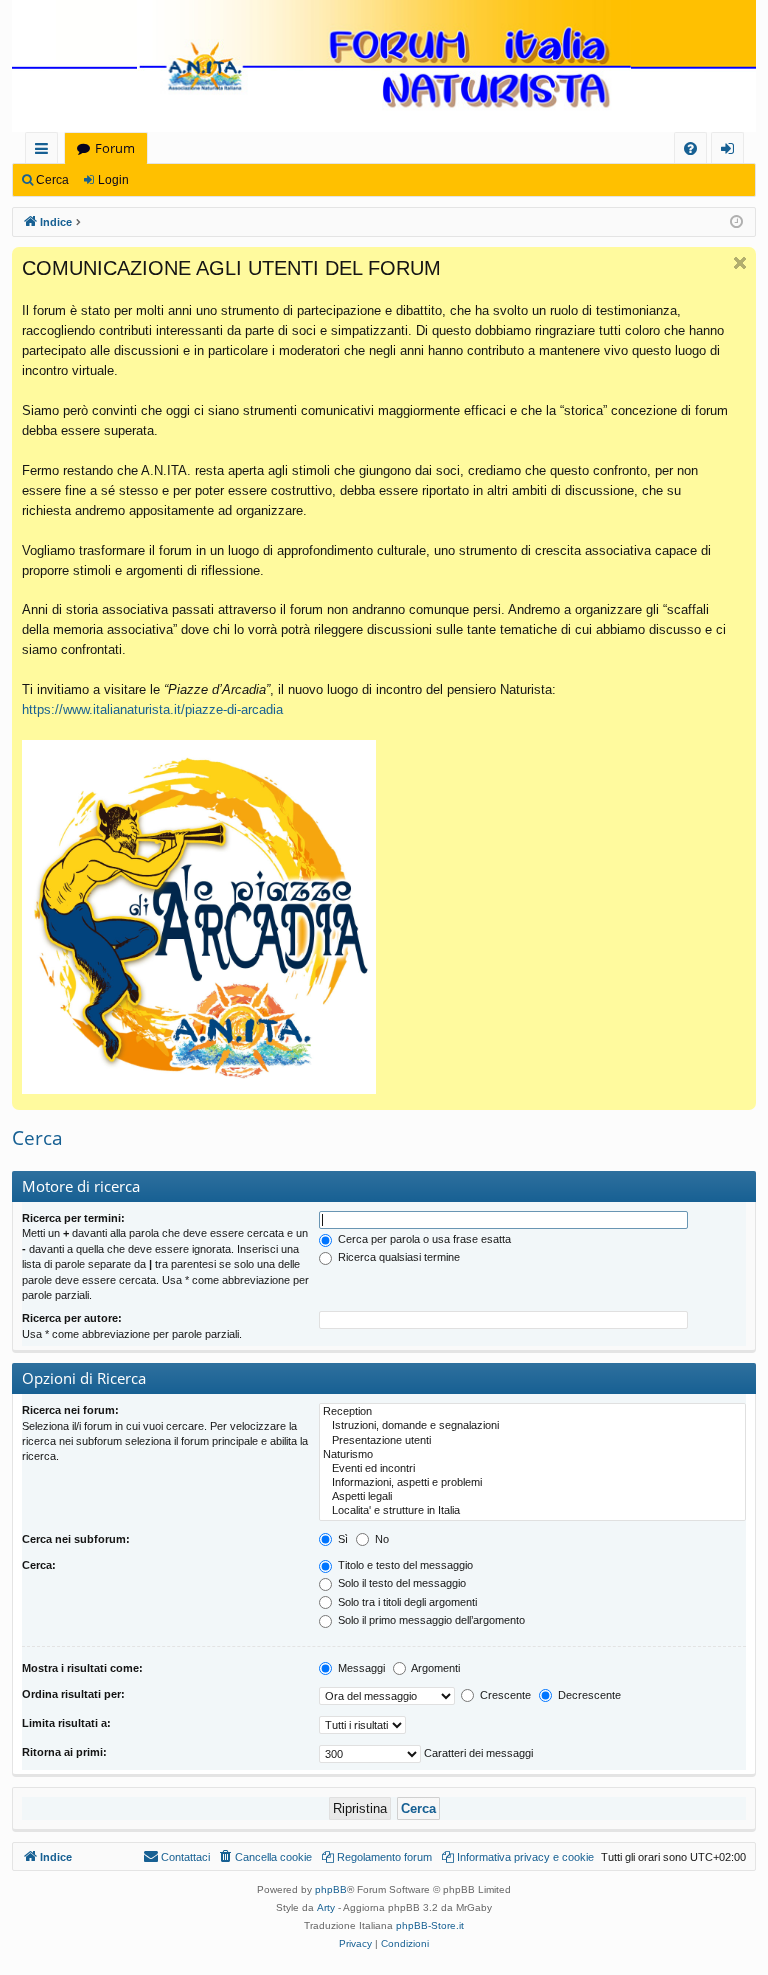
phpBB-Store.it (430, 1925)
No (380, 1539)
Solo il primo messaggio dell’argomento (430, 1620)
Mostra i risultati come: (82, 1668)
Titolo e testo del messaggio (404, 1565)
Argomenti (434, 1668)
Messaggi (360, 1668)
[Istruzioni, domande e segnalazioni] (532, 1426)
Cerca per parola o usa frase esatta (423, 1239)
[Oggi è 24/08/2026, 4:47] (736, 222)
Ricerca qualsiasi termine (397, 1257)
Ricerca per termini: (73, 1218)
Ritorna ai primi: (64, 1752)
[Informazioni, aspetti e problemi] (532, 1483)
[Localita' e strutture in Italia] (532, 1511)
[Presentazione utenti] (532, 1441)
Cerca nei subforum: (76, 1539)
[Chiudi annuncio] (740, 263)
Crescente (504, 1695)
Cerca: (39, 1565)
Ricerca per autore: (72, 1318)
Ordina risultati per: (73, 1694)
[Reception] (532, 1412)
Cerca (52, 180)
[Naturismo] (532, 1455)
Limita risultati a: (66, 1723)
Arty (326, 1907)
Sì (341, 1539)
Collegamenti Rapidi (45, 151)
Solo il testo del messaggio (400, 1583)
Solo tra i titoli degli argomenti (406, 1602)
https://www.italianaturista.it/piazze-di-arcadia (152, 709)
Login (113, 180)
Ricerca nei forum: (70, 1410)
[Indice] (384, 67)
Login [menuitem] (731, 151)
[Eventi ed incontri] (532, 1469)
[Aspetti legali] (532, 1497)
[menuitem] (690, 148)
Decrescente (588, 1695)
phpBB (331, 1889)
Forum (115, 148)
